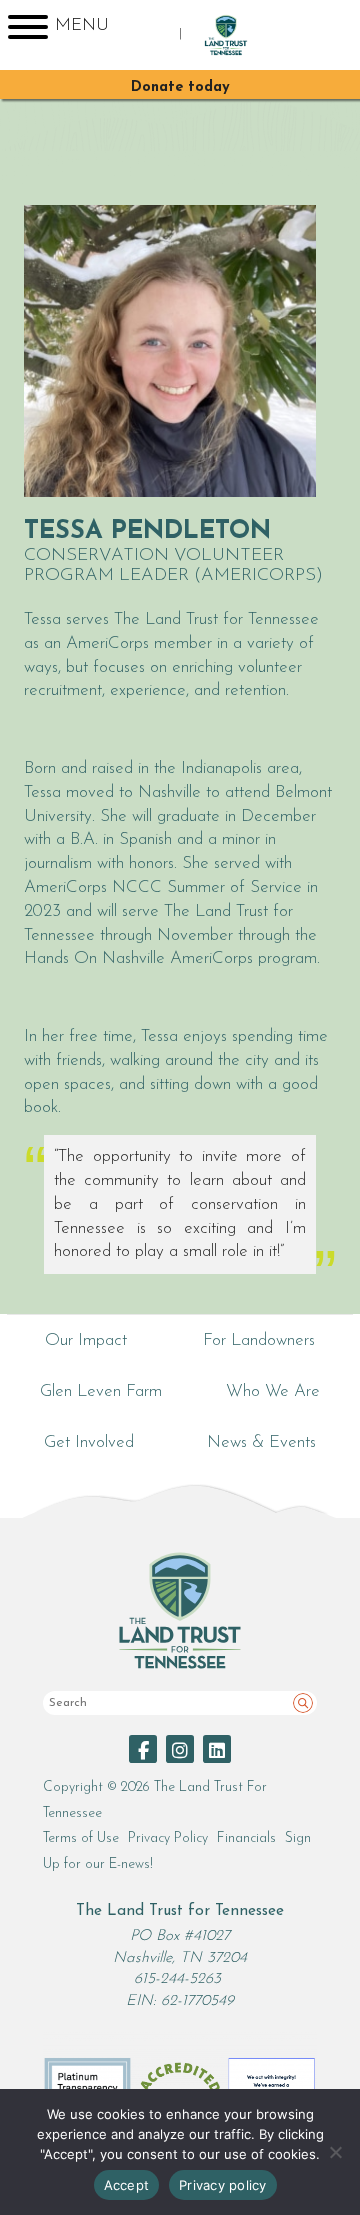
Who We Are (273, 1391)
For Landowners (259, 1340)
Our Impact (86, 1340)
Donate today (180, 87)
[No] (335, 2152)
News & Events (261, 1442)
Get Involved (89, 1442)
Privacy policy (223, 2185)
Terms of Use (81, 1838)
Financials (246, 1838)
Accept (127, 2185)
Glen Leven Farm (101, 1391)
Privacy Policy (168, 1838)
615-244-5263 (177, 1979)
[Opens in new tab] (143, 1749)
